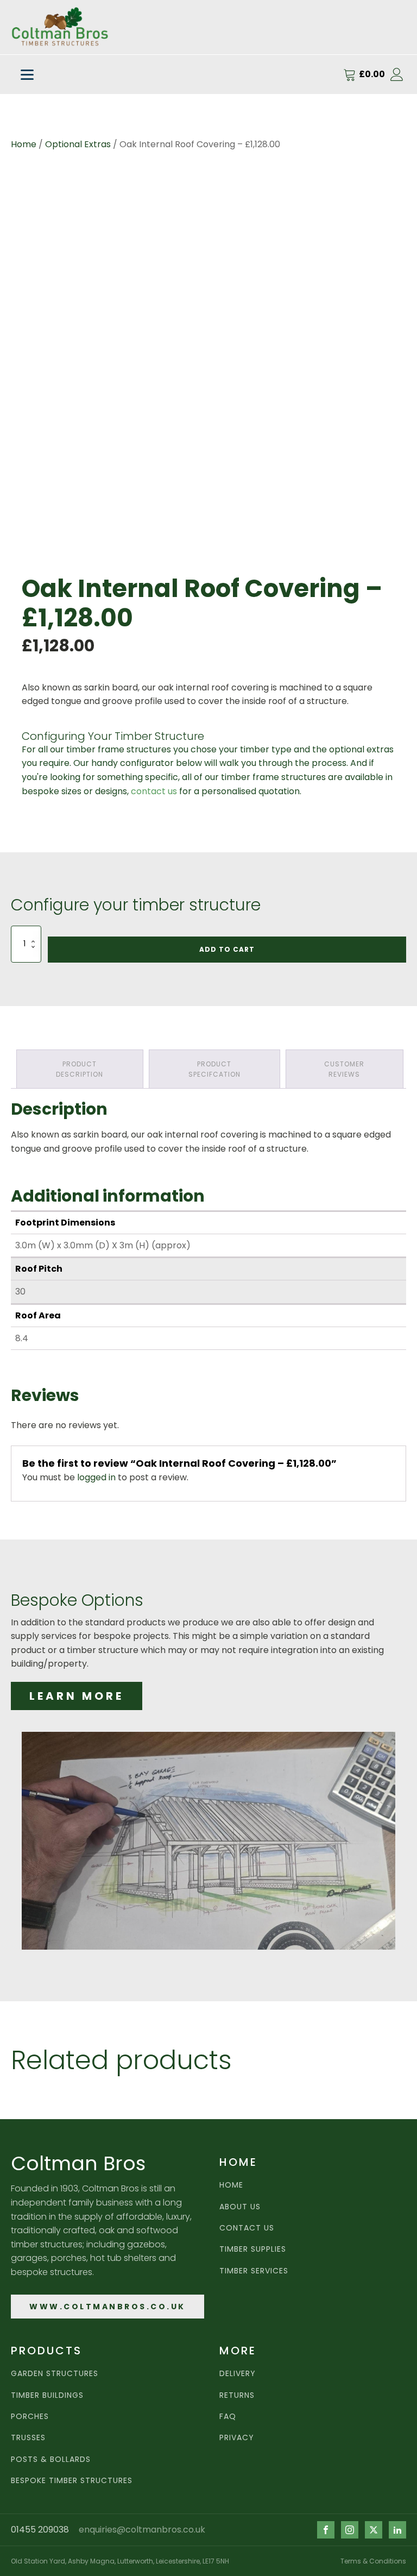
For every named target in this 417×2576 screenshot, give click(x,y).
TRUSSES (28, 2438)
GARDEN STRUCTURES (55, 2374)
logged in (96, 1477)
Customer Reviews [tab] (344, 1069)
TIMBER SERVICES (254, 2271)
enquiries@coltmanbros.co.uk (142, 2530)
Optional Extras (78, 144)
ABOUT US (240, 2207)
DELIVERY (238, 2374)
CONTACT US (247, 2228)
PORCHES (30, 2417)
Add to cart (227, 949)
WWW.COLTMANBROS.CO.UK (108, 2307)
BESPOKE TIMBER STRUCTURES (72, 2481)
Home (24, 144)
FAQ (228, 2417)
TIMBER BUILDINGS (47, 2395)
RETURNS (237, 2395)
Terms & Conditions (373, 2561)
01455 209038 (40, 2530)
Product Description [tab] (80, 1069)
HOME (231, 2185)
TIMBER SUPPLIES (253, 2249)
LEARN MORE (77, 1696)
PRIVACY (237, 2438)
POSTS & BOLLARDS (51, 2459)
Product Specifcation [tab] (214, 1069)
